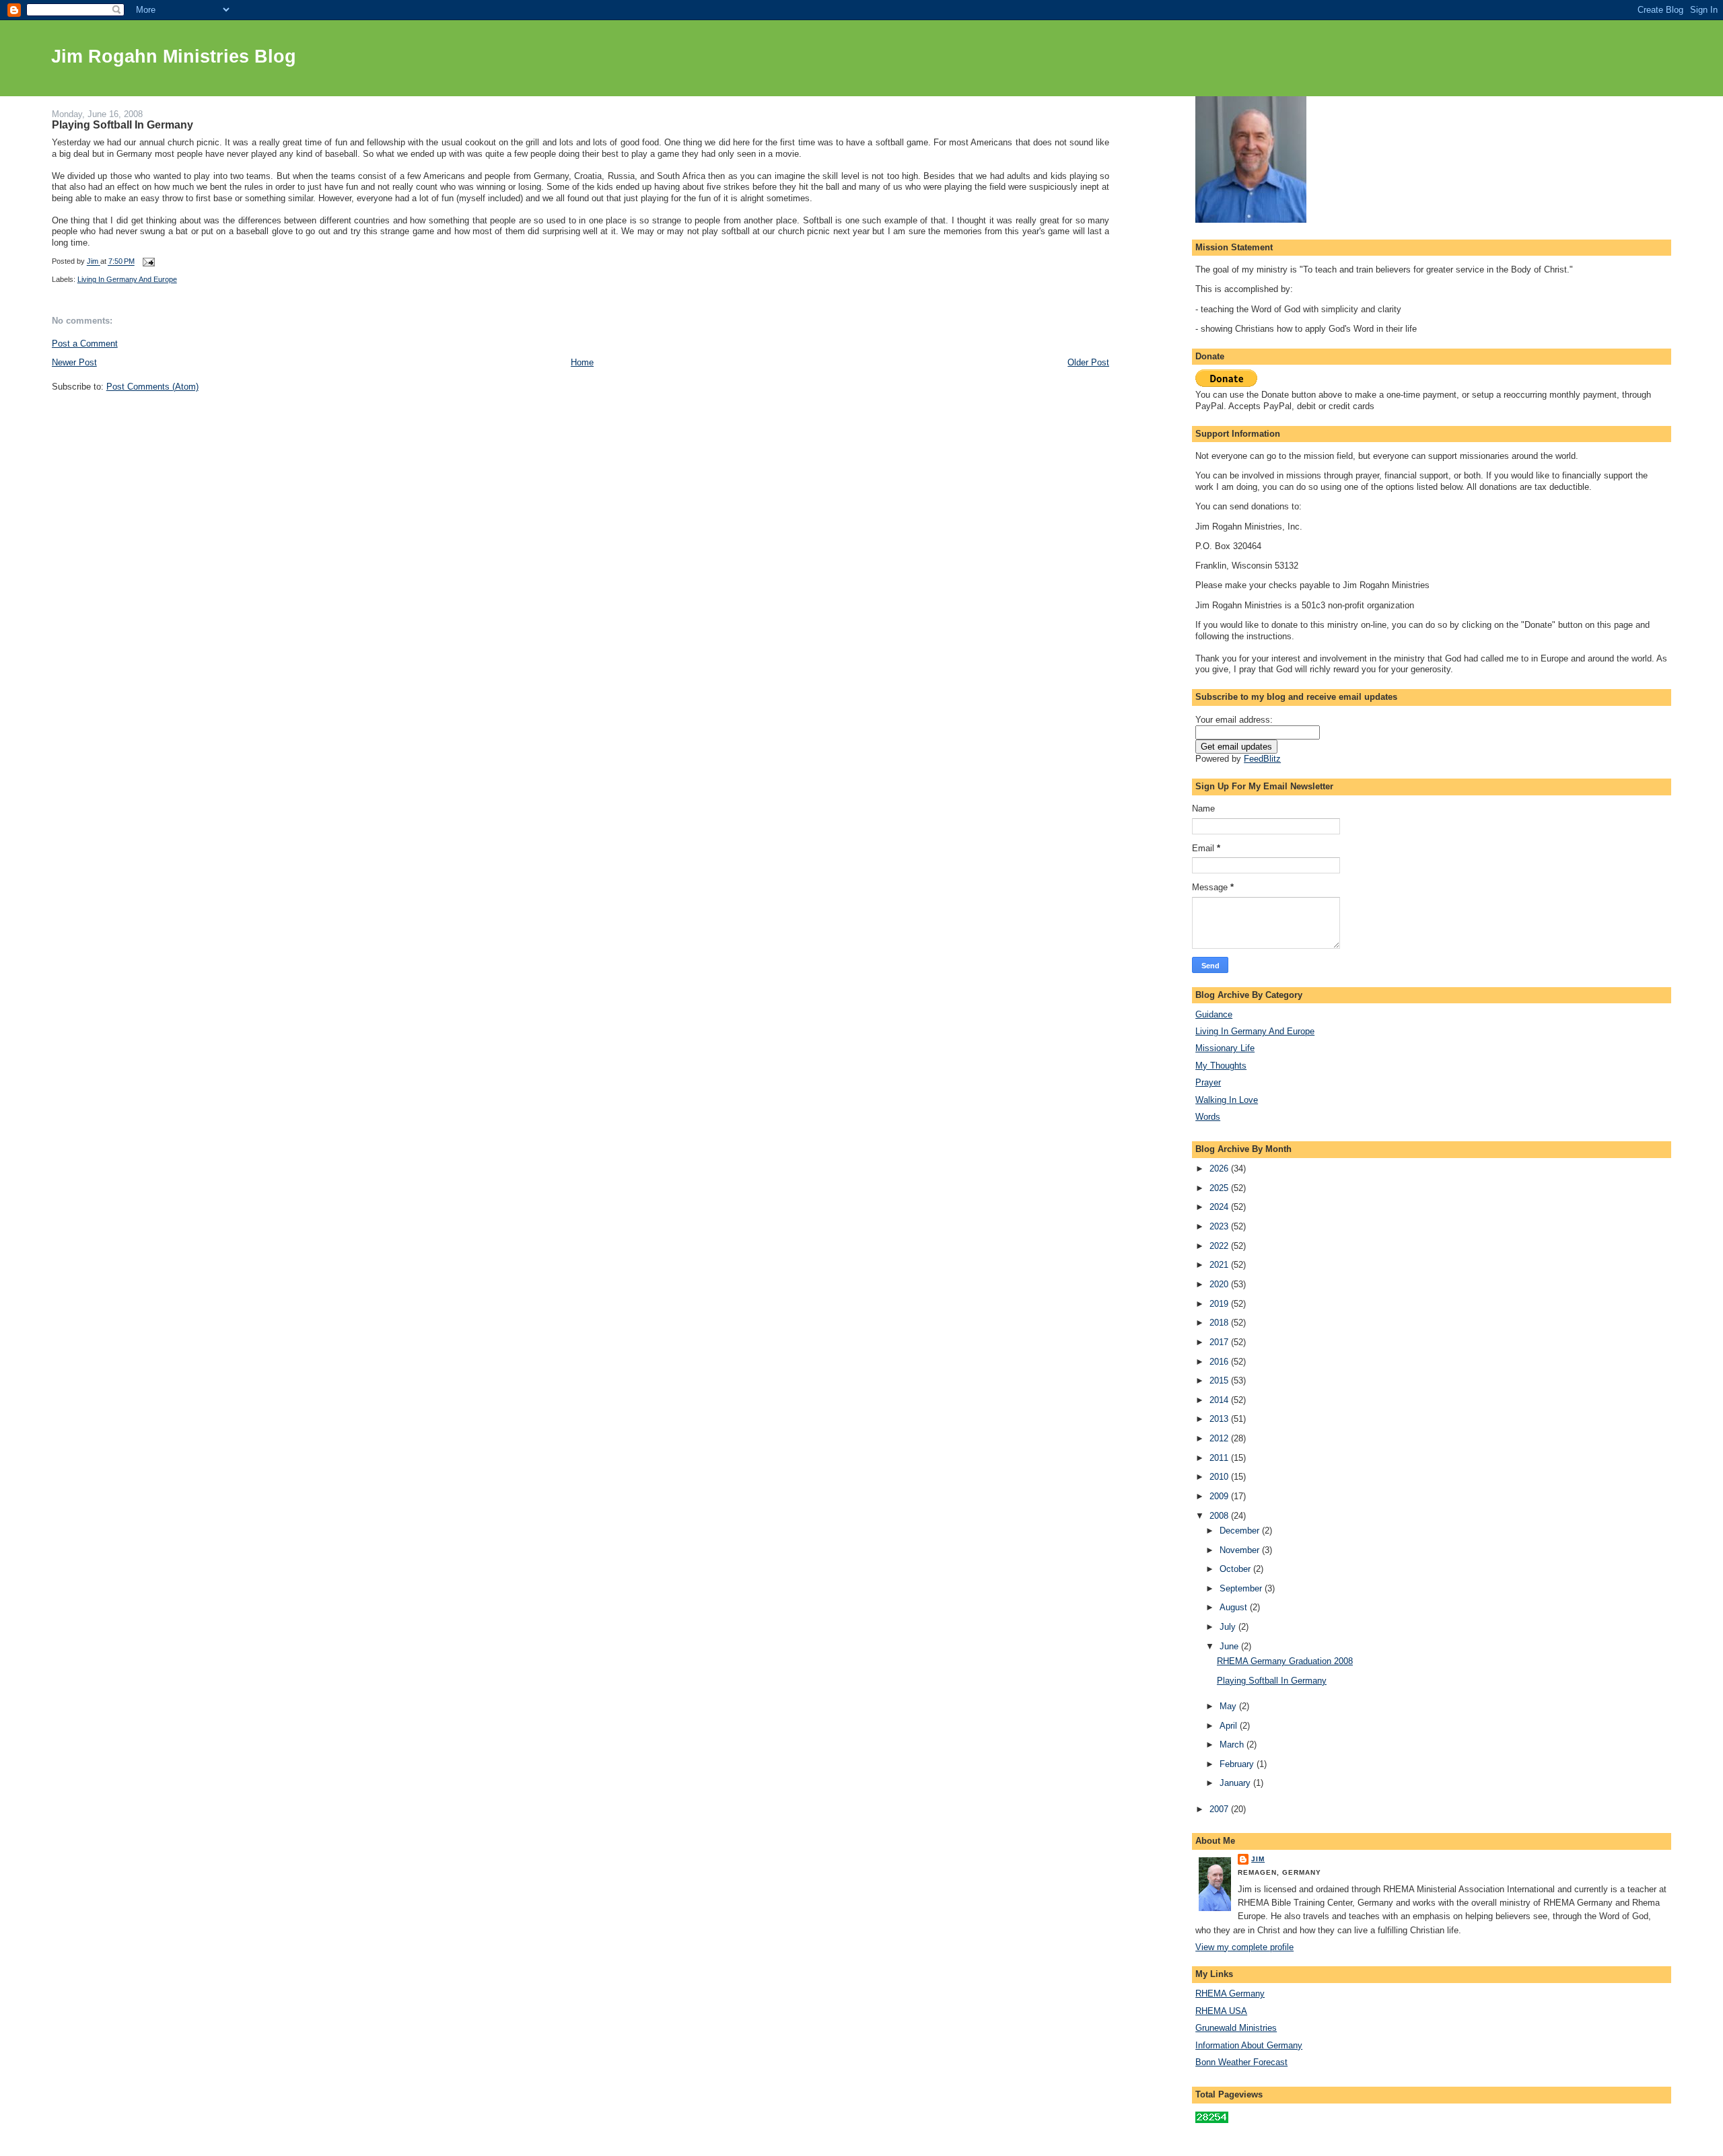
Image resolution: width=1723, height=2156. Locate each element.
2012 (1220, 1438)
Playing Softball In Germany (1272, 1681)
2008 (1220, 1516)
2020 (1220, 1284)
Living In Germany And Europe (127, 279)
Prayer (1208, 1082)
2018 (1220, 1323)
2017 (1220, 1342)
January (1236, 1783)
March (1233, 1745)
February (1238, 1764)
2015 (1220, 1380)
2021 (1220, 1265)
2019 (1220, 1304)
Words (1208, 1117)
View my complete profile (1244, 1947)
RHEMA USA (1221, 2011)
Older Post (1088, 362)
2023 (1220, 1226)
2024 (1220, 1207)
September (1242, 1588)
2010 (1220, 1477)
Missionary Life (1225, 1048)
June (1230, 1646)
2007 (1220, 1809)
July (1229, 1627)
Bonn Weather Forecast (1241, 2062)
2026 (1220, 1169)
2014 (1220, 1400)
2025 (1220, 1188)
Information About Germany (1249, 2045)
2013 (1220, 1419)
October (1236, 1569)
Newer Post (74, 362)
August (1235, 1607)
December (1241, 1531)
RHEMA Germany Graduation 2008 (1285, 1661)
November (1241, 1550)
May (1229, 1706)
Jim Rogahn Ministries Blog (174, 57)
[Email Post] (148, 262)
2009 (1220, 1496)
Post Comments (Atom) (152, 387)
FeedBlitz (1262, 759)
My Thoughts (1221, 1066)
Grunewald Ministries (1236, 2028)
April (1230, 1726)
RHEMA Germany (1230, 1993)
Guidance (1214, 1014)
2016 (1220, 1362)
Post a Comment (85, 344)
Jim (1258, 1859)
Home (582, 362)
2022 (1220, 1246)
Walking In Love (1227, 1100)
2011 (1220, 1458)
